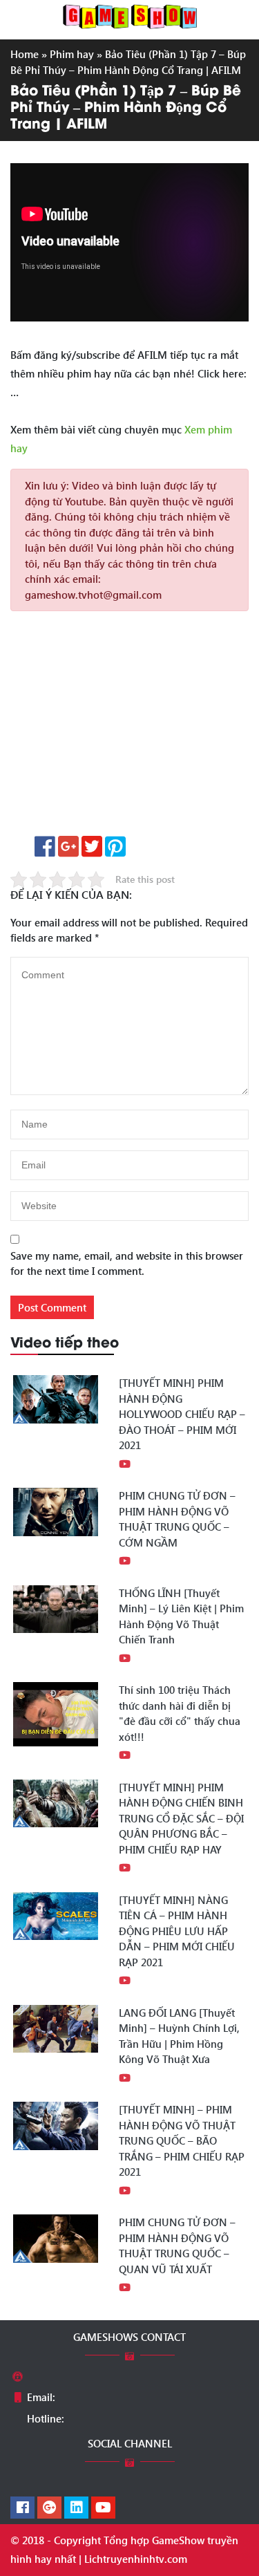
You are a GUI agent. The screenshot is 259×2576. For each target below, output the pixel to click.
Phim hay (72, 54)
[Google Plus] (49, 2508)
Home (25, 54)
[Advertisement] (129, 728)
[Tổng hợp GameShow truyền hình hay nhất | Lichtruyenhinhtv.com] (130, 15)
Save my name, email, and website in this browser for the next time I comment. (127, 1263)
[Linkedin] (76, 2508)
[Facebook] (22, 2508)
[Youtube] (103, 2508)
